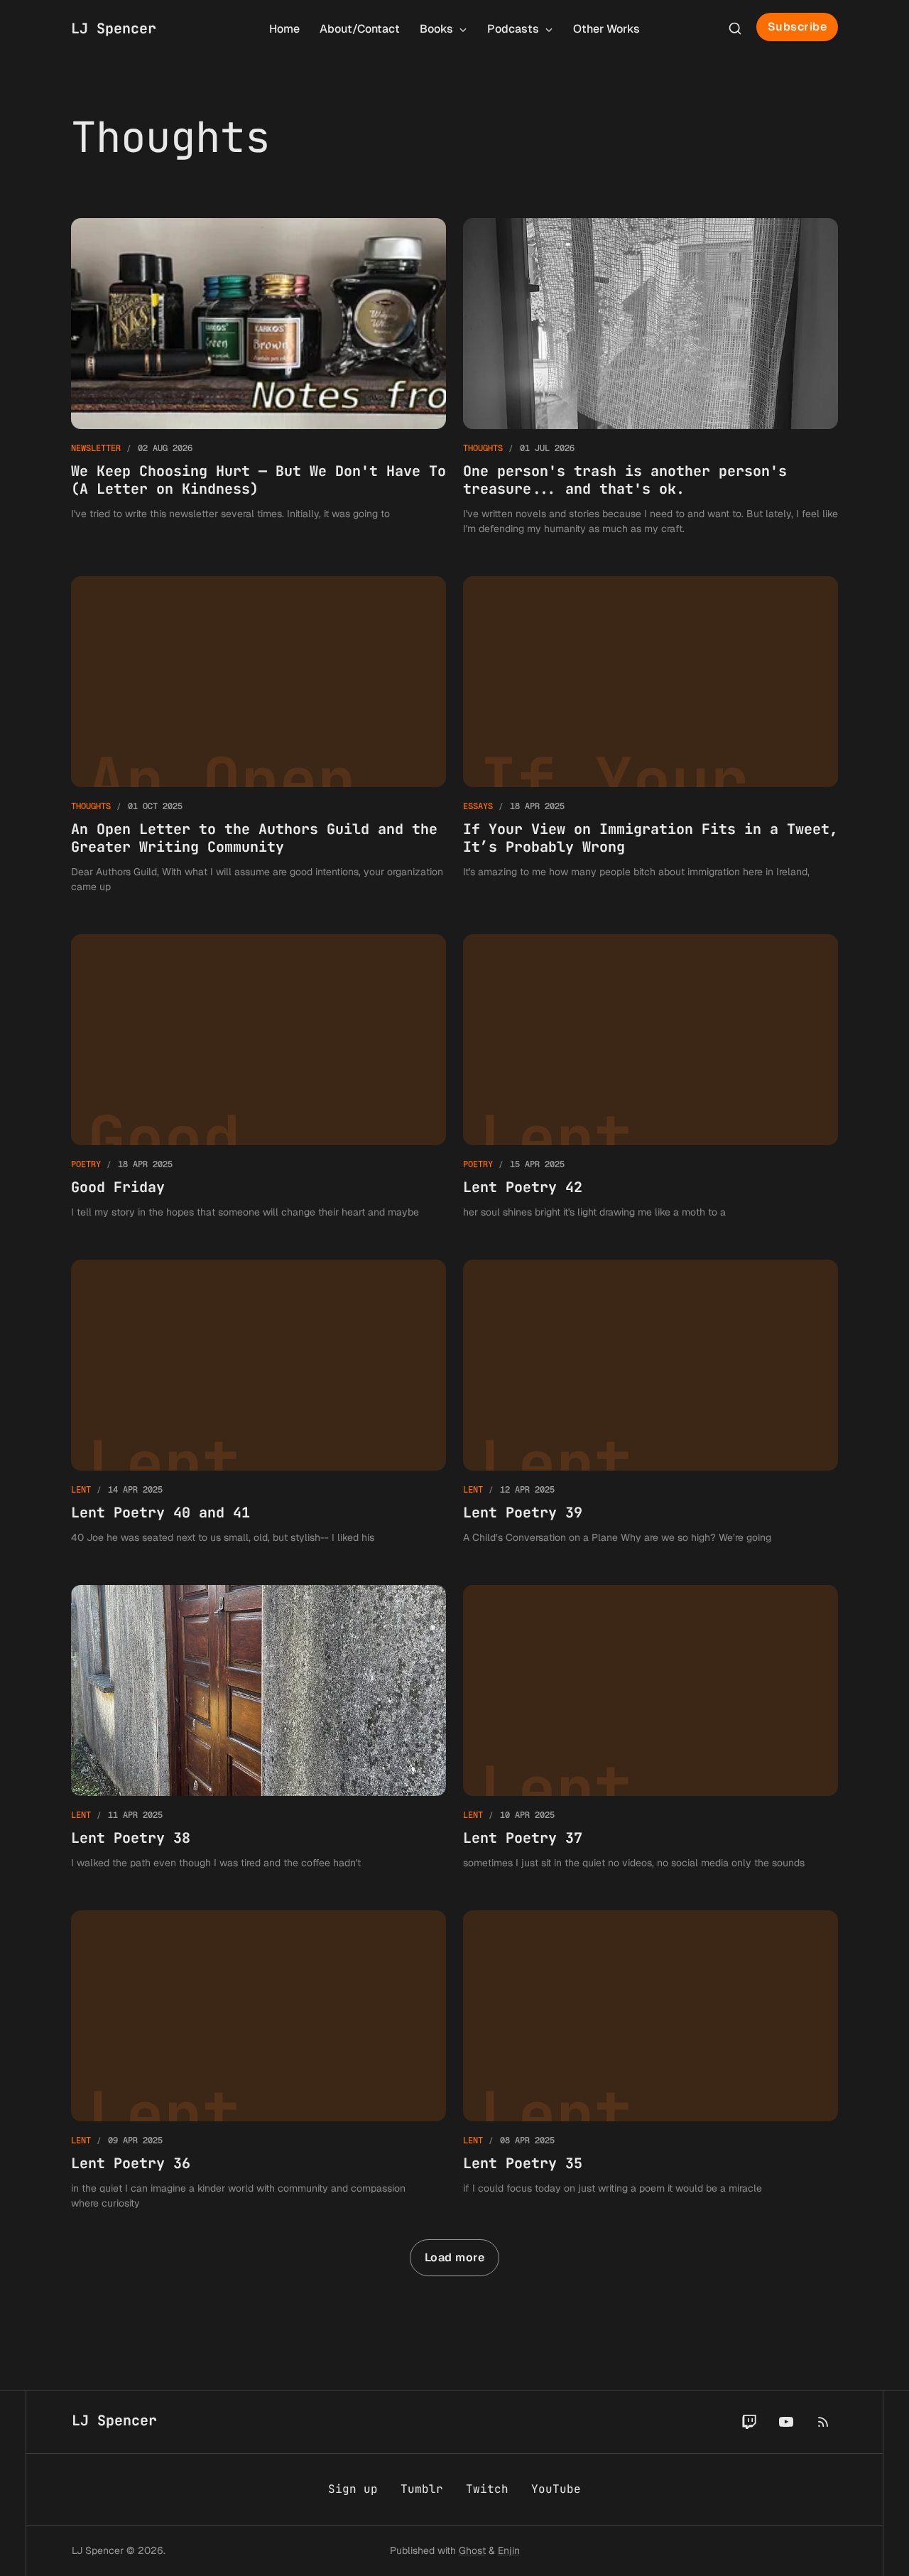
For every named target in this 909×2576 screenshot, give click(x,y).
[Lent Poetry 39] (651, 1402)
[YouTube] (786, 2422)
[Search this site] (735, 28)
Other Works (606, 29)
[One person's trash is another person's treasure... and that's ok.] (651, 377)
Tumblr (422, 2489)
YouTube (556, 2489)
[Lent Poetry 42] (651, 1077)
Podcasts (515, 29)
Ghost (472, 2550)
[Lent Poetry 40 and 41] (258, 1402)
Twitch (487, 2489)
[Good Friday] (258, 1077)
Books (438, 29)
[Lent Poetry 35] (651, 2061)
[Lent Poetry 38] (258, 1728)
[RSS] (823, 2422)
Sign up (353, 2489)
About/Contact (360, 29)
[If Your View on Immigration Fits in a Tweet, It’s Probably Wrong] (651, 735)
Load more (455, 2257)
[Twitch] (749, 2422)
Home (284, 29)
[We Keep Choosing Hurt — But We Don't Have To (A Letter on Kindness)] (258, 377)
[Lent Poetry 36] (258, 2061)
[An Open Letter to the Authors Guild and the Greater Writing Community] (258, 735)
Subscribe (798, 27)
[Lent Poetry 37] (651, 1728)
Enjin (509, 2550)
